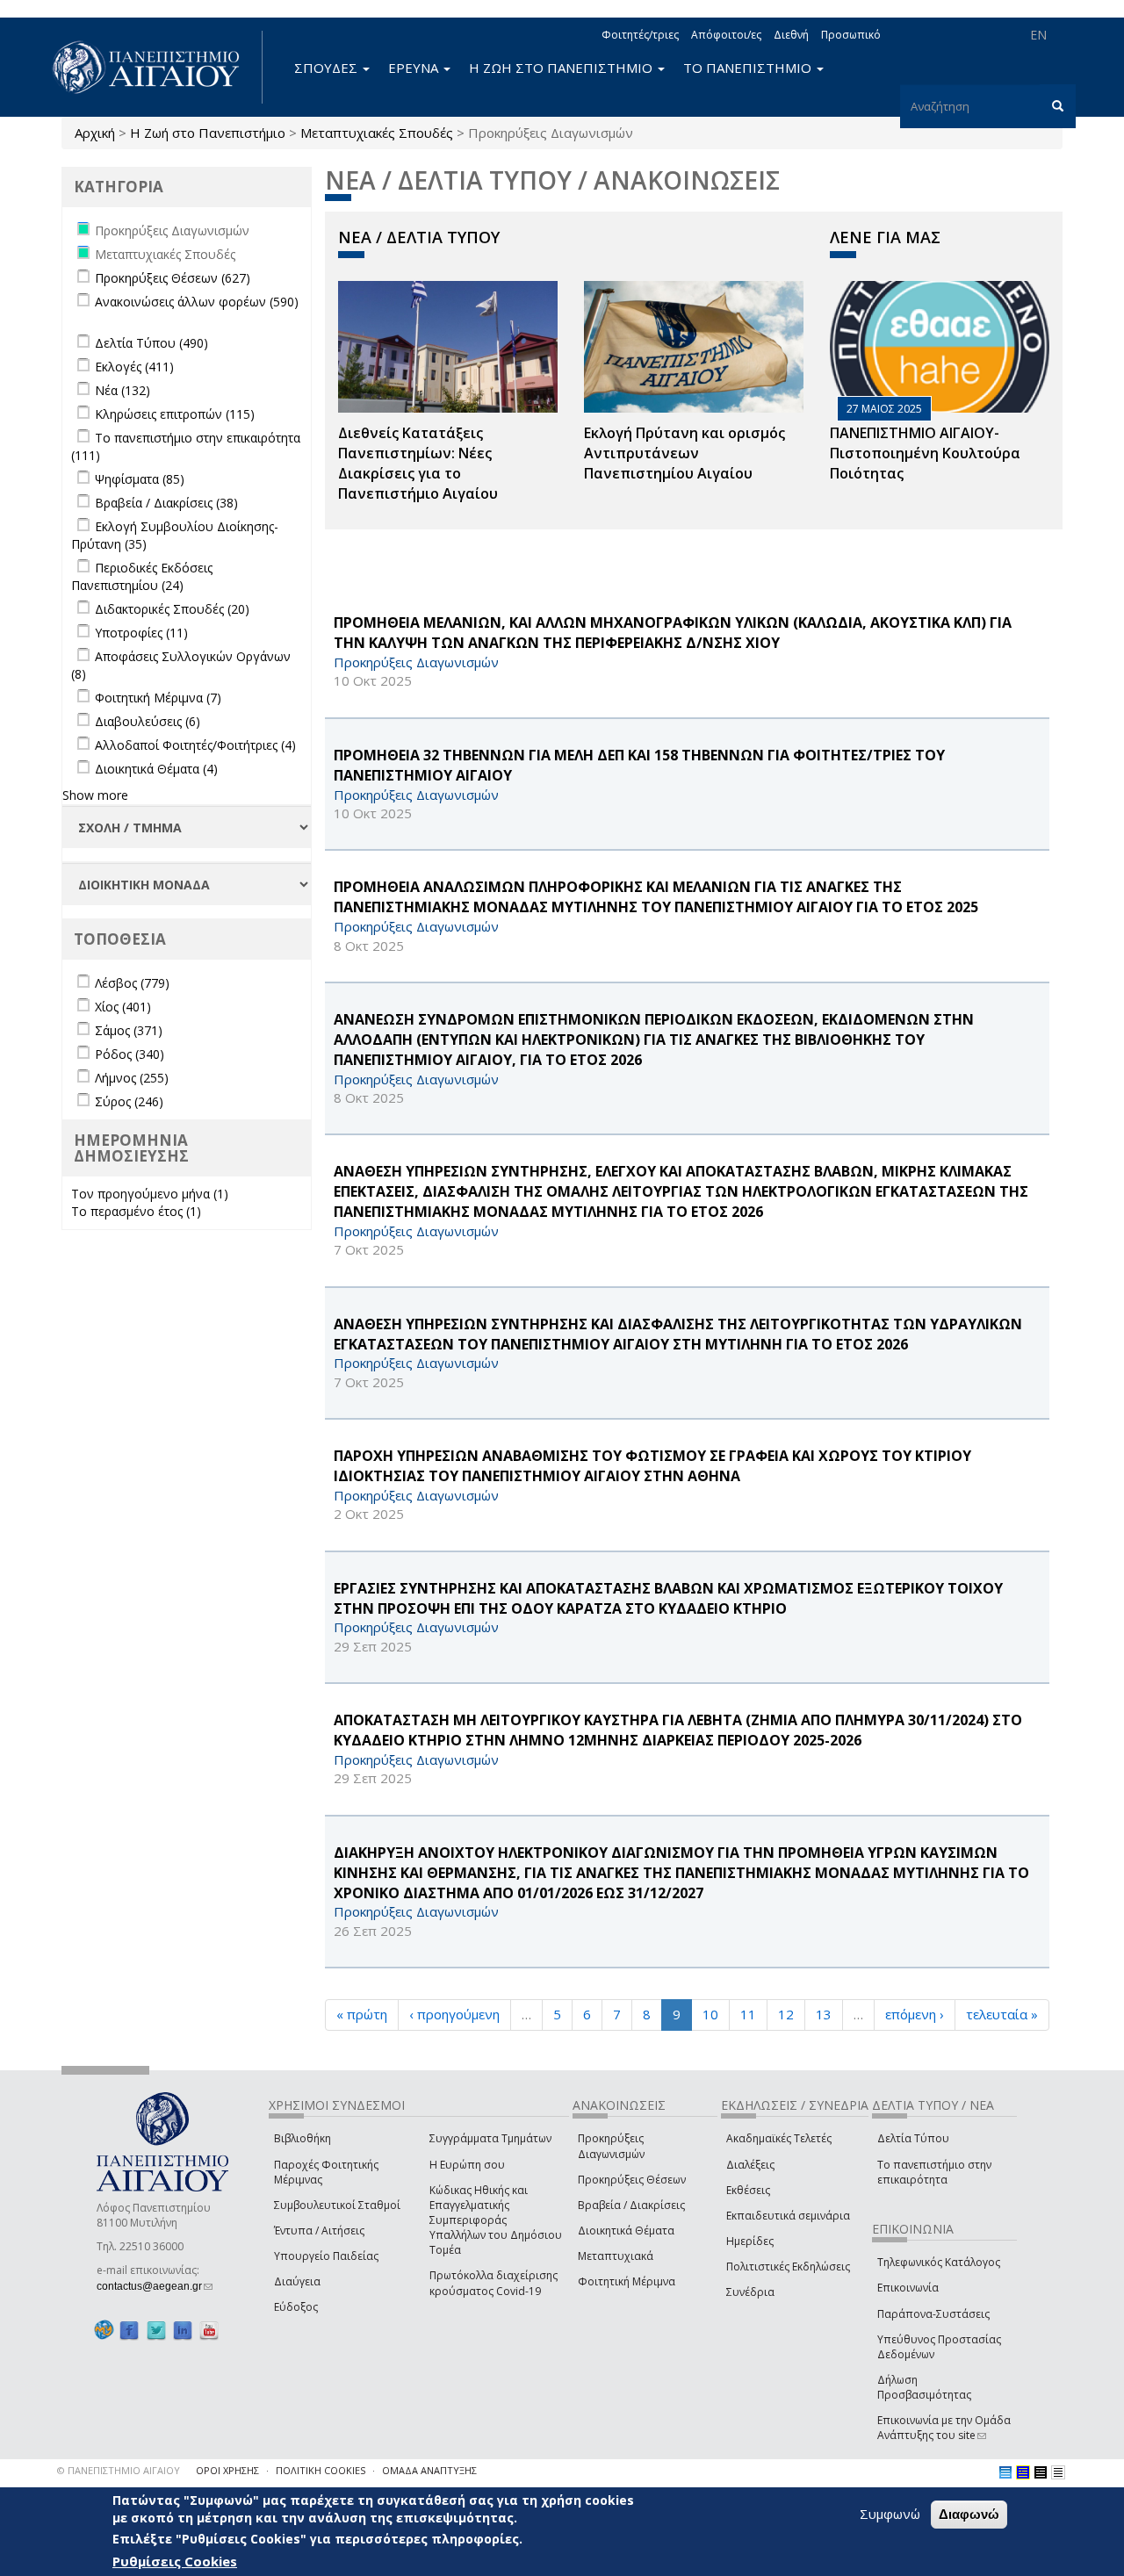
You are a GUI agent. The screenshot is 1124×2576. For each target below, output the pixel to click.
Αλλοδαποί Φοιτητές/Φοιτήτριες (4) (195, 745)
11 (748, 2014)
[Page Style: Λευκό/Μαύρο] (1041, 2472)
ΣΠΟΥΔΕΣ (328, 68)
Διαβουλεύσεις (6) (148, 721)
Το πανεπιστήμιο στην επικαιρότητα (934, 2172)
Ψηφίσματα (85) (140, 479)
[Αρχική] (155, 67)
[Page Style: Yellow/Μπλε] (1023, 2472)
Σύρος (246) (129, 1101)
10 (710, 2014)
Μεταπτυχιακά (616, 2256)
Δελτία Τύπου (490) (151, 343)
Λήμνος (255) (132, 1078)
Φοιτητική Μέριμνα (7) (158, 698)
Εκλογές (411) (134, 367)
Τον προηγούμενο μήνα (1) (150, 1194)
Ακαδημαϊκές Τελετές (779, 2138)
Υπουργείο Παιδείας (326, 2256)
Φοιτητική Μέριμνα (627, 2281)
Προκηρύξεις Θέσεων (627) (173, 278)
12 (786, 2014)
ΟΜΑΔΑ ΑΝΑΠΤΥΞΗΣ (429, 2470)
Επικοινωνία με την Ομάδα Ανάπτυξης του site (944, 2428)
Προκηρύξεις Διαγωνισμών (611, 2146)
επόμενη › (915, 2014)
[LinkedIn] (183, 2331)
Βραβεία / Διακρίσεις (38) (166, 503)
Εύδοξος (296, 2307)
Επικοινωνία (908, 2288)
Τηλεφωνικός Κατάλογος (939, 2262)
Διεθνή (791, 35)
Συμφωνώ (890, 2514)
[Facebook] (129, 2331)
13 (824, 2014)
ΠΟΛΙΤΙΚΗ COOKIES (321, 2470)
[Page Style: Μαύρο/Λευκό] (1058, 2472)
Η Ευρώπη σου (467, 2165)
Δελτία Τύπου (913, 2138)
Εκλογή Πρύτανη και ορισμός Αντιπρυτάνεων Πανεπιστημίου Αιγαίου (684, 453)
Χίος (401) (123, 1007)
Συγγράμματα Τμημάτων (490, 2138)
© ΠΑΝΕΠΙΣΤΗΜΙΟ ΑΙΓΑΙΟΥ (119, 2470)
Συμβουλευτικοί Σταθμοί (337, 2205)
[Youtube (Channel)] (209, 2331)
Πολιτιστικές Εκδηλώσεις (788, 2267)
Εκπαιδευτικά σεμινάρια (788, 2216)
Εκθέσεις (748, 2190)
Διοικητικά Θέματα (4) (156, 769)
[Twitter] (156, 2331)
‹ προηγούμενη (454, 2014)
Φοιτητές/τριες (640, 35)
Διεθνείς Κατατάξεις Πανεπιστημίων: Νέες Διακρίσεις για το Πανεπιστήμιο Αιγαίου (418, 463)
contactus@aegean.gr (155, 2286)
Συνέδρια (750, 2292)
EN (1038, 35)
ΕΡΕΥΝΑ (415, 68)
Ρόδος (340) (130, 1054)
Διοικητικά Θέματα (626, 2231)
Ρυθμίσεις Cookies (175, 2561)
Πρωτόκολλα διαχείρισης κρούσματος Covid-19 (494, 2283)
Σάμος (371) (129, 1030)
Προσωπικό (851, 35)
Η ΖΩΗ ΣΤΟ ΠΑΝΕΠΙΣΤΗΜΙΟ (562, 68)
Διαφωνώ (969, 2514)
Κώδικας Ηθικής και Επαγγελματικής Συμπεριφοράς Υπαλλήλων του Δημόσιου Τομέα (496, 2220)
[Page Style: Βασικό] (1005, 2472)
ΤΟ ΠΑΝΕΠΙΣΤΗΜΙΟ (749, 68)
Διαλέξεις (750, 2165)
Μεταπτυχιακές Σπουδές (377, 133)
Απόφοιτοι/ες (726, 35)
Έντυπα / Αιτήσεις (319, 2231)
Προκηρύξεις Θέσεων (632, 2180)
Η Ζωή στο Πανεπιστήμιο (208, 133)
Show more (95, 795)
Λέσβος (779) (132, 983)
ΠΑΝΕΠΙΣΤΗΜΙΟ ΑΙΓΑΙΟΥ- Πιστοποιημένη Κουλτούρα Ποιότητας (925, 453)
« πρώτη (362, 2014)
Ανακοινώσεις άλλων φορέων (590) (197, 302)
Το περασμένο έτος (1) (136, 1211)
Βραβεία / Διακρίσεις (631, 2205)
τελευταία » (1002, 2014)
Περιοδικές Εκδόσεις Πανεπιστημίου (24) (142, 576)
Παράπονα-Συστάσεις (933, 2314)
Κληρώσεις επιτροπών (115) (175, 414)
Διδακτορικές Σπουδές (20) (172, 609)
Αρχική (95, 133)
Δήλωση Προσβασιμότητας (924, 2387)
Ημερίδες (750, 2241)
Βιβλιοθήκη (303, 2138)
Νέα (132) (122, 390)
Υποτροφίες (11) (141, 633)
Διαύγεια (297, 2281)
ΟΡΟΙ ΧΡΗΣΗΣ (227, 2470)
